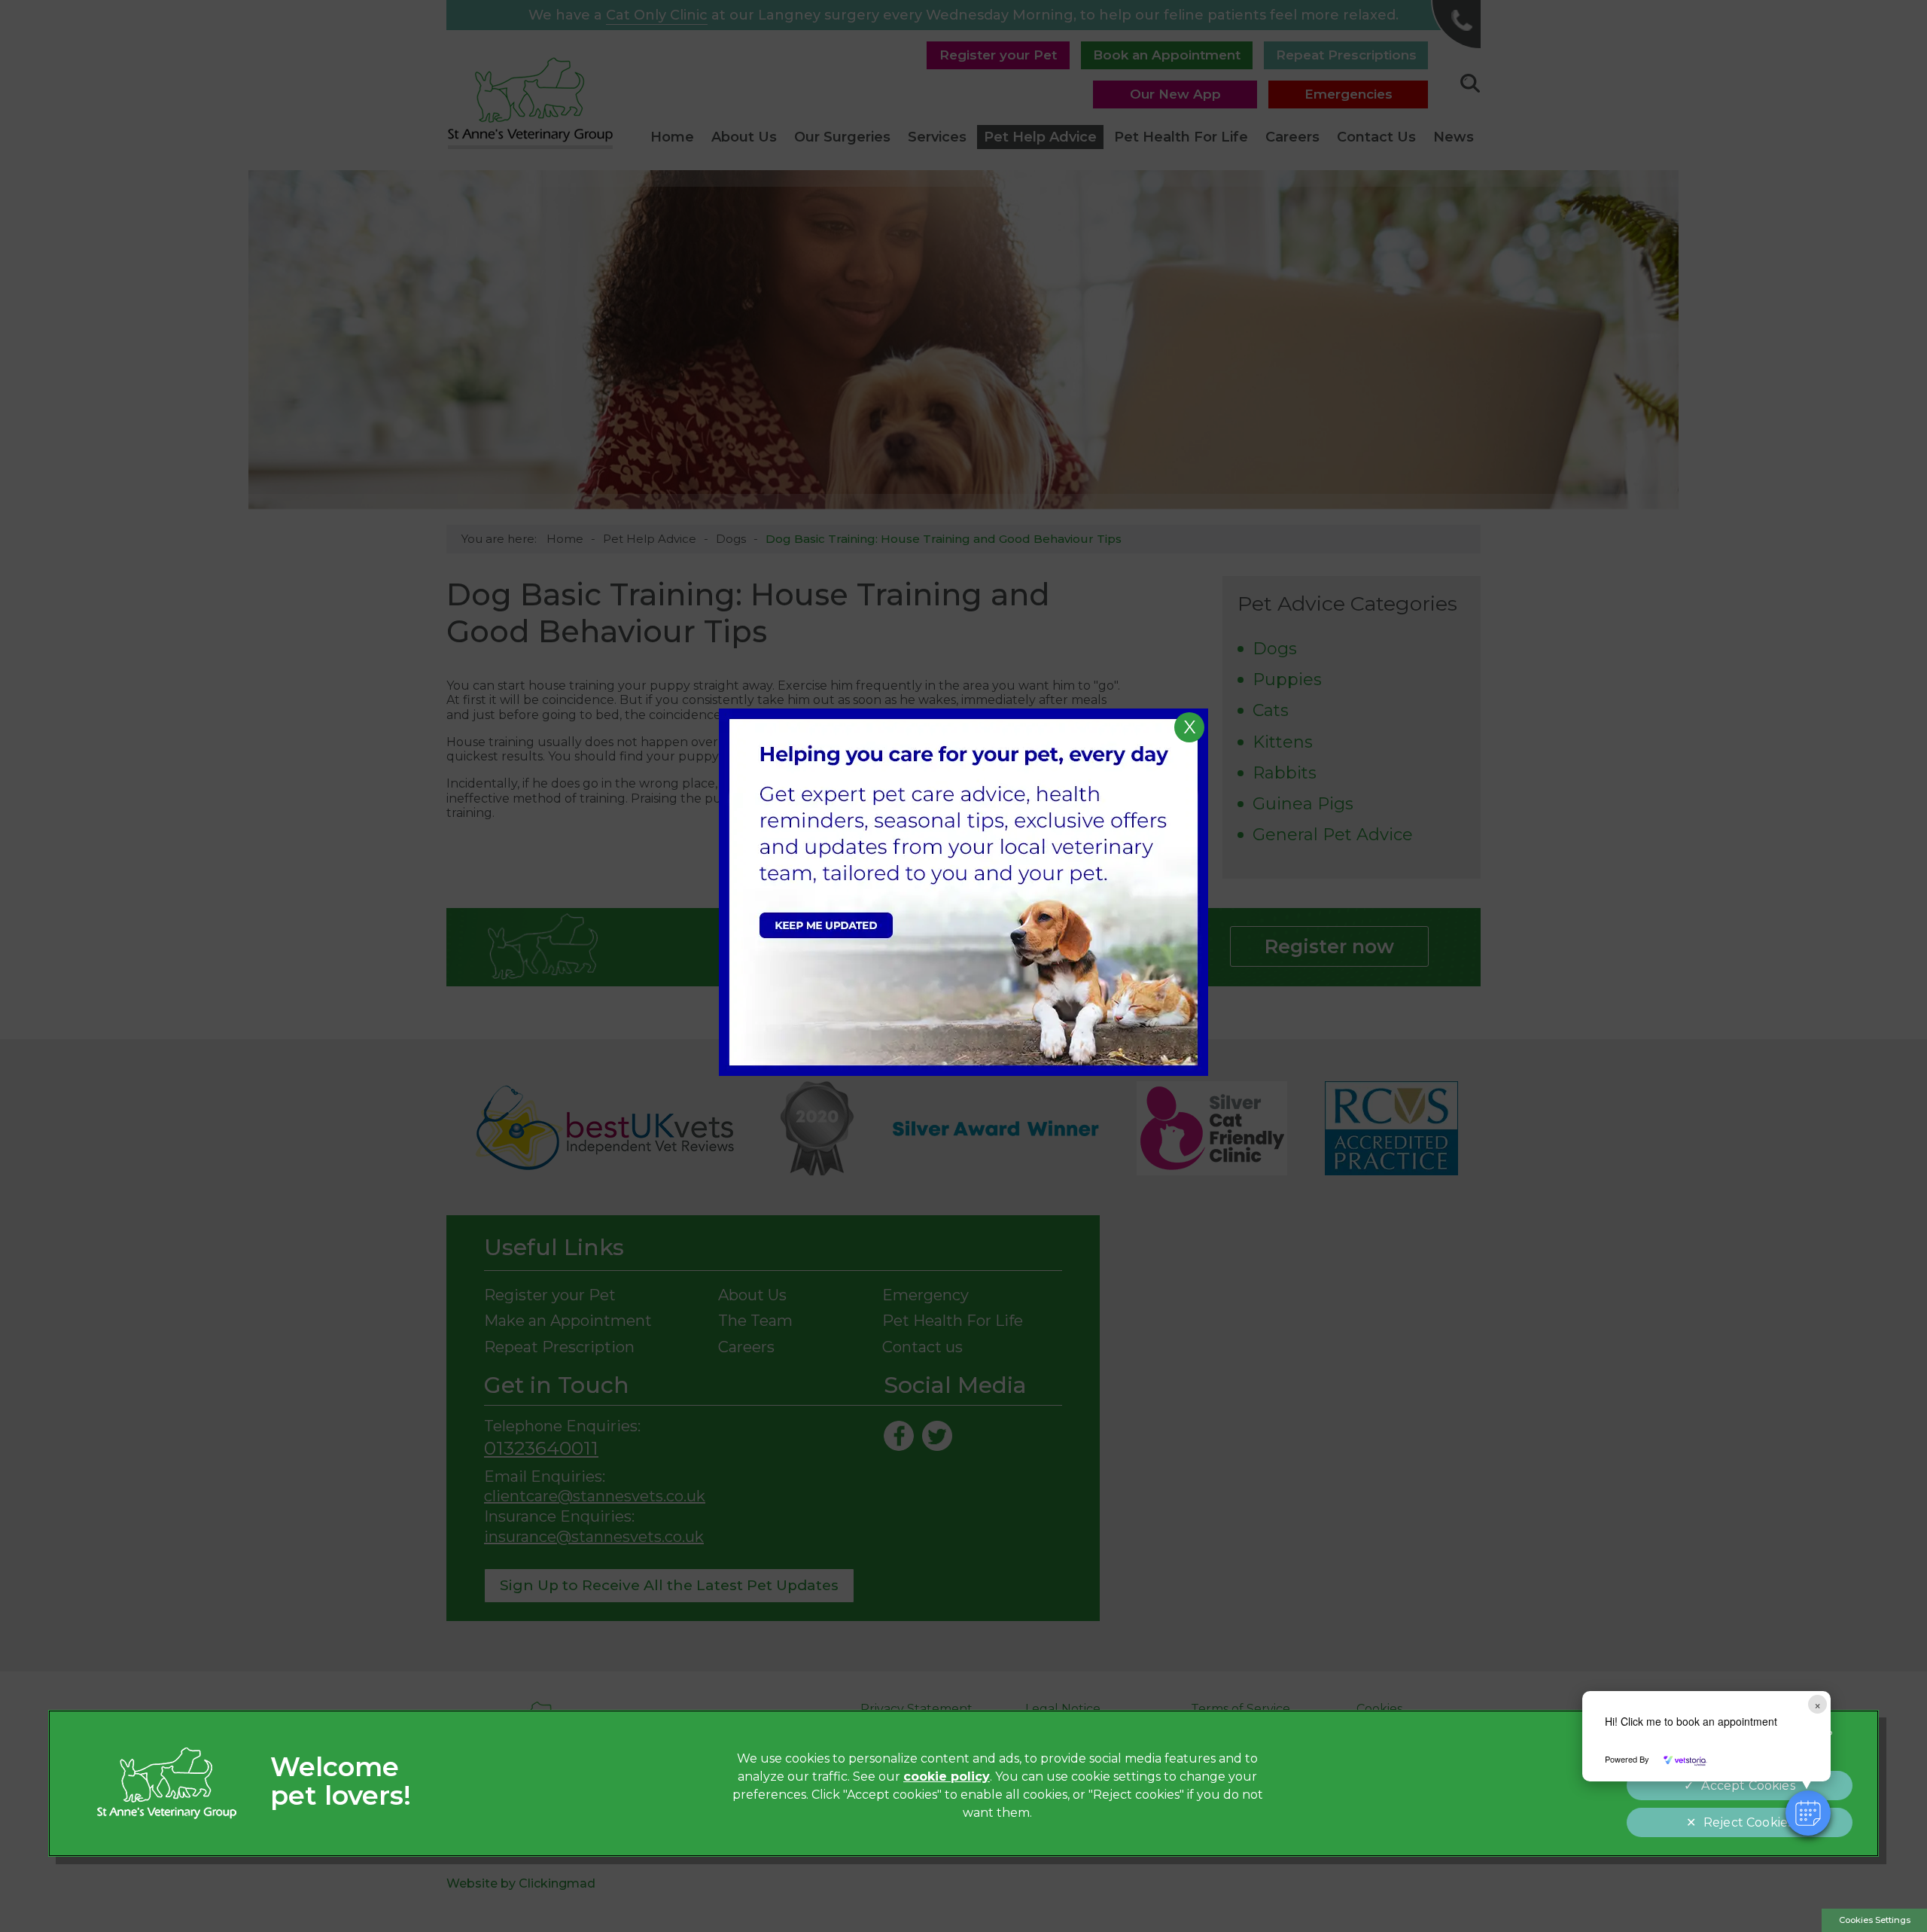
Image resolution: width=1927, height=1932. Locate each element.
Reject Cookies (1748, 1822)
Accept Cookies (1748, 1786)
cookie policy (947, 1777)
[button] (1808, 1813)
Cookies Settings (1875, 1920)
